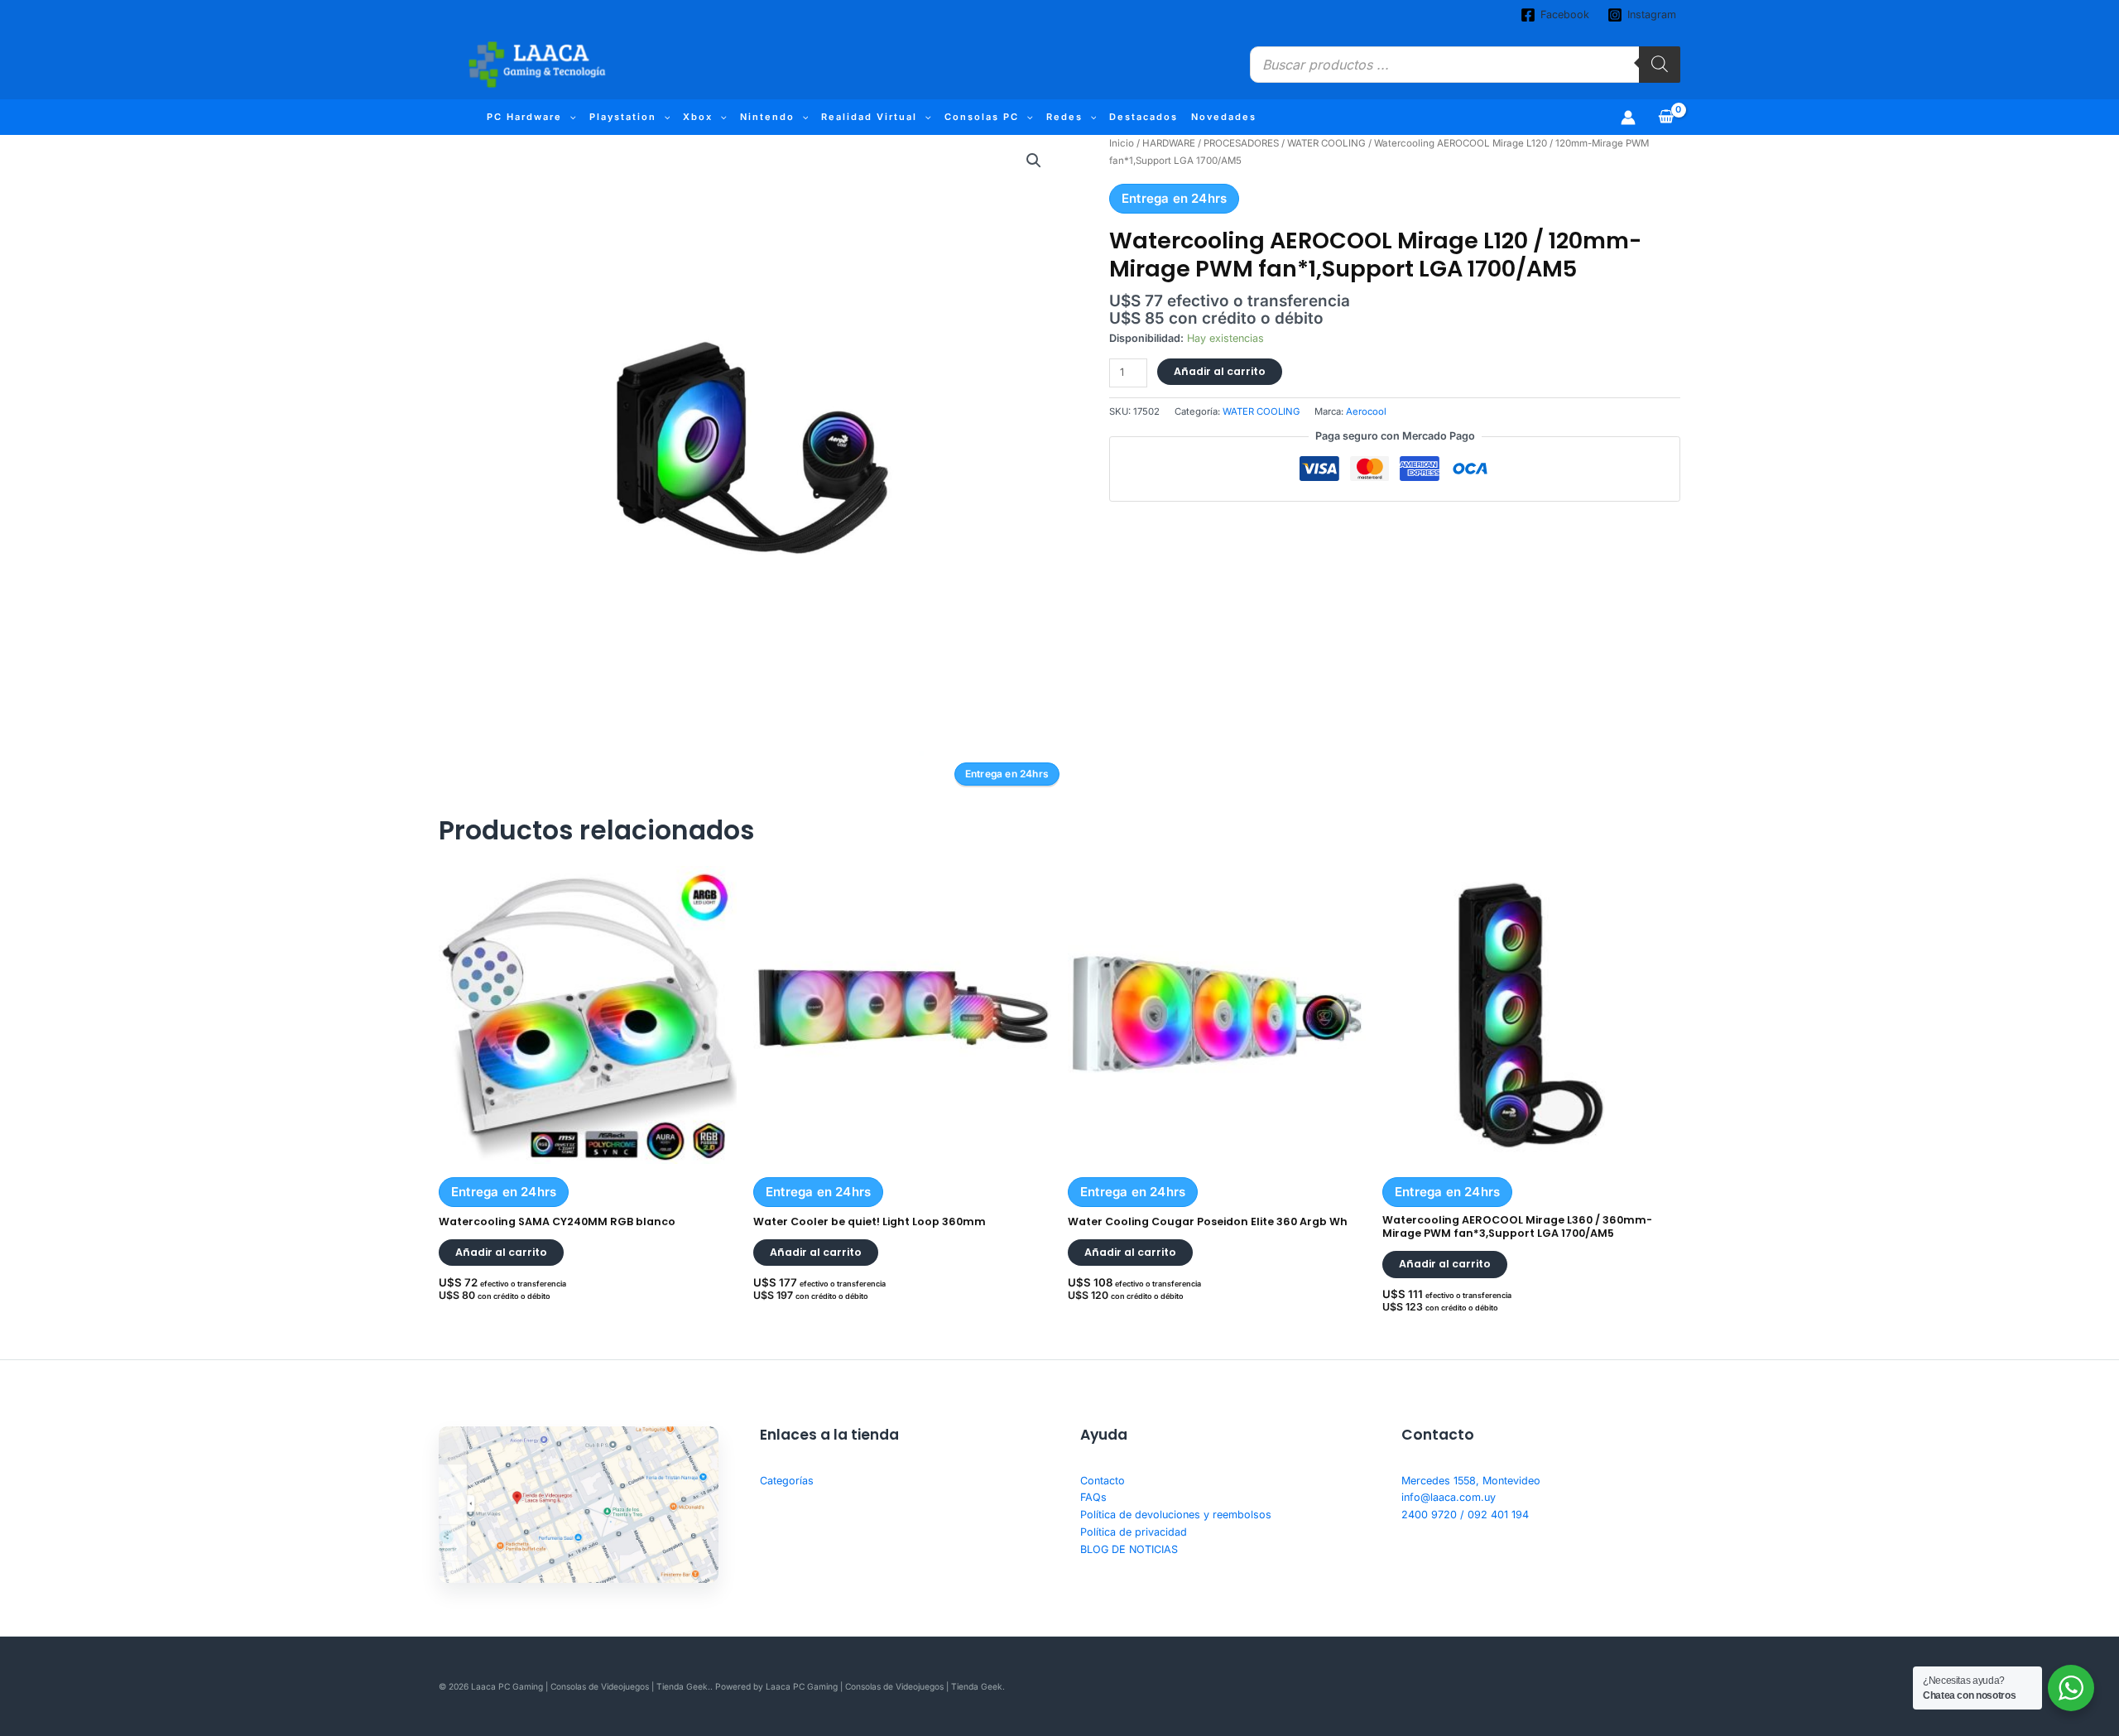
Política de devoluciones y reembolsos (1176, 1515)
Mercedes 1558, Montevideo (1471, 1481)
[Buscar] (1660, 65)
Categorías (787, 1481)
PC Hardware (524, 117)
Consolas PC (982, 117)
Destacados (1144, 117)
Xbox (698, 117)
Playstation (623, 117)
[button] (569, 117)
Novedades (1224, 117)
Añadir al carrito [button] (501, 1252)
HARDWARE (1169, 143)
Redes (1064, 117)
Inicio (1122, 143)
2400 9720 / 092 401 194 (1465, 1515)
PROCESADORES (1241, 143)
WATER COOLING (1326, 143)
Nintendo (767, 117)
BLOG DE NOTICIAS (1129, 1549)
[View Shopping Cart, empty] (1666, 117)
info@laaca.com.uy (1449, 1497)
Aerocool (1366, 411)
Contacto (1103, 1481)
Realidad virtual (869, 117)
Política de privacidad (1134, 1532)
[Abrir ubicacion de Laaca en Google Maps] (579, 1505)
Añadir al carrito (1220, 371)
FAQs (1093, 1497)
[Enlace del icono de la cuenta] (1628, 118)
